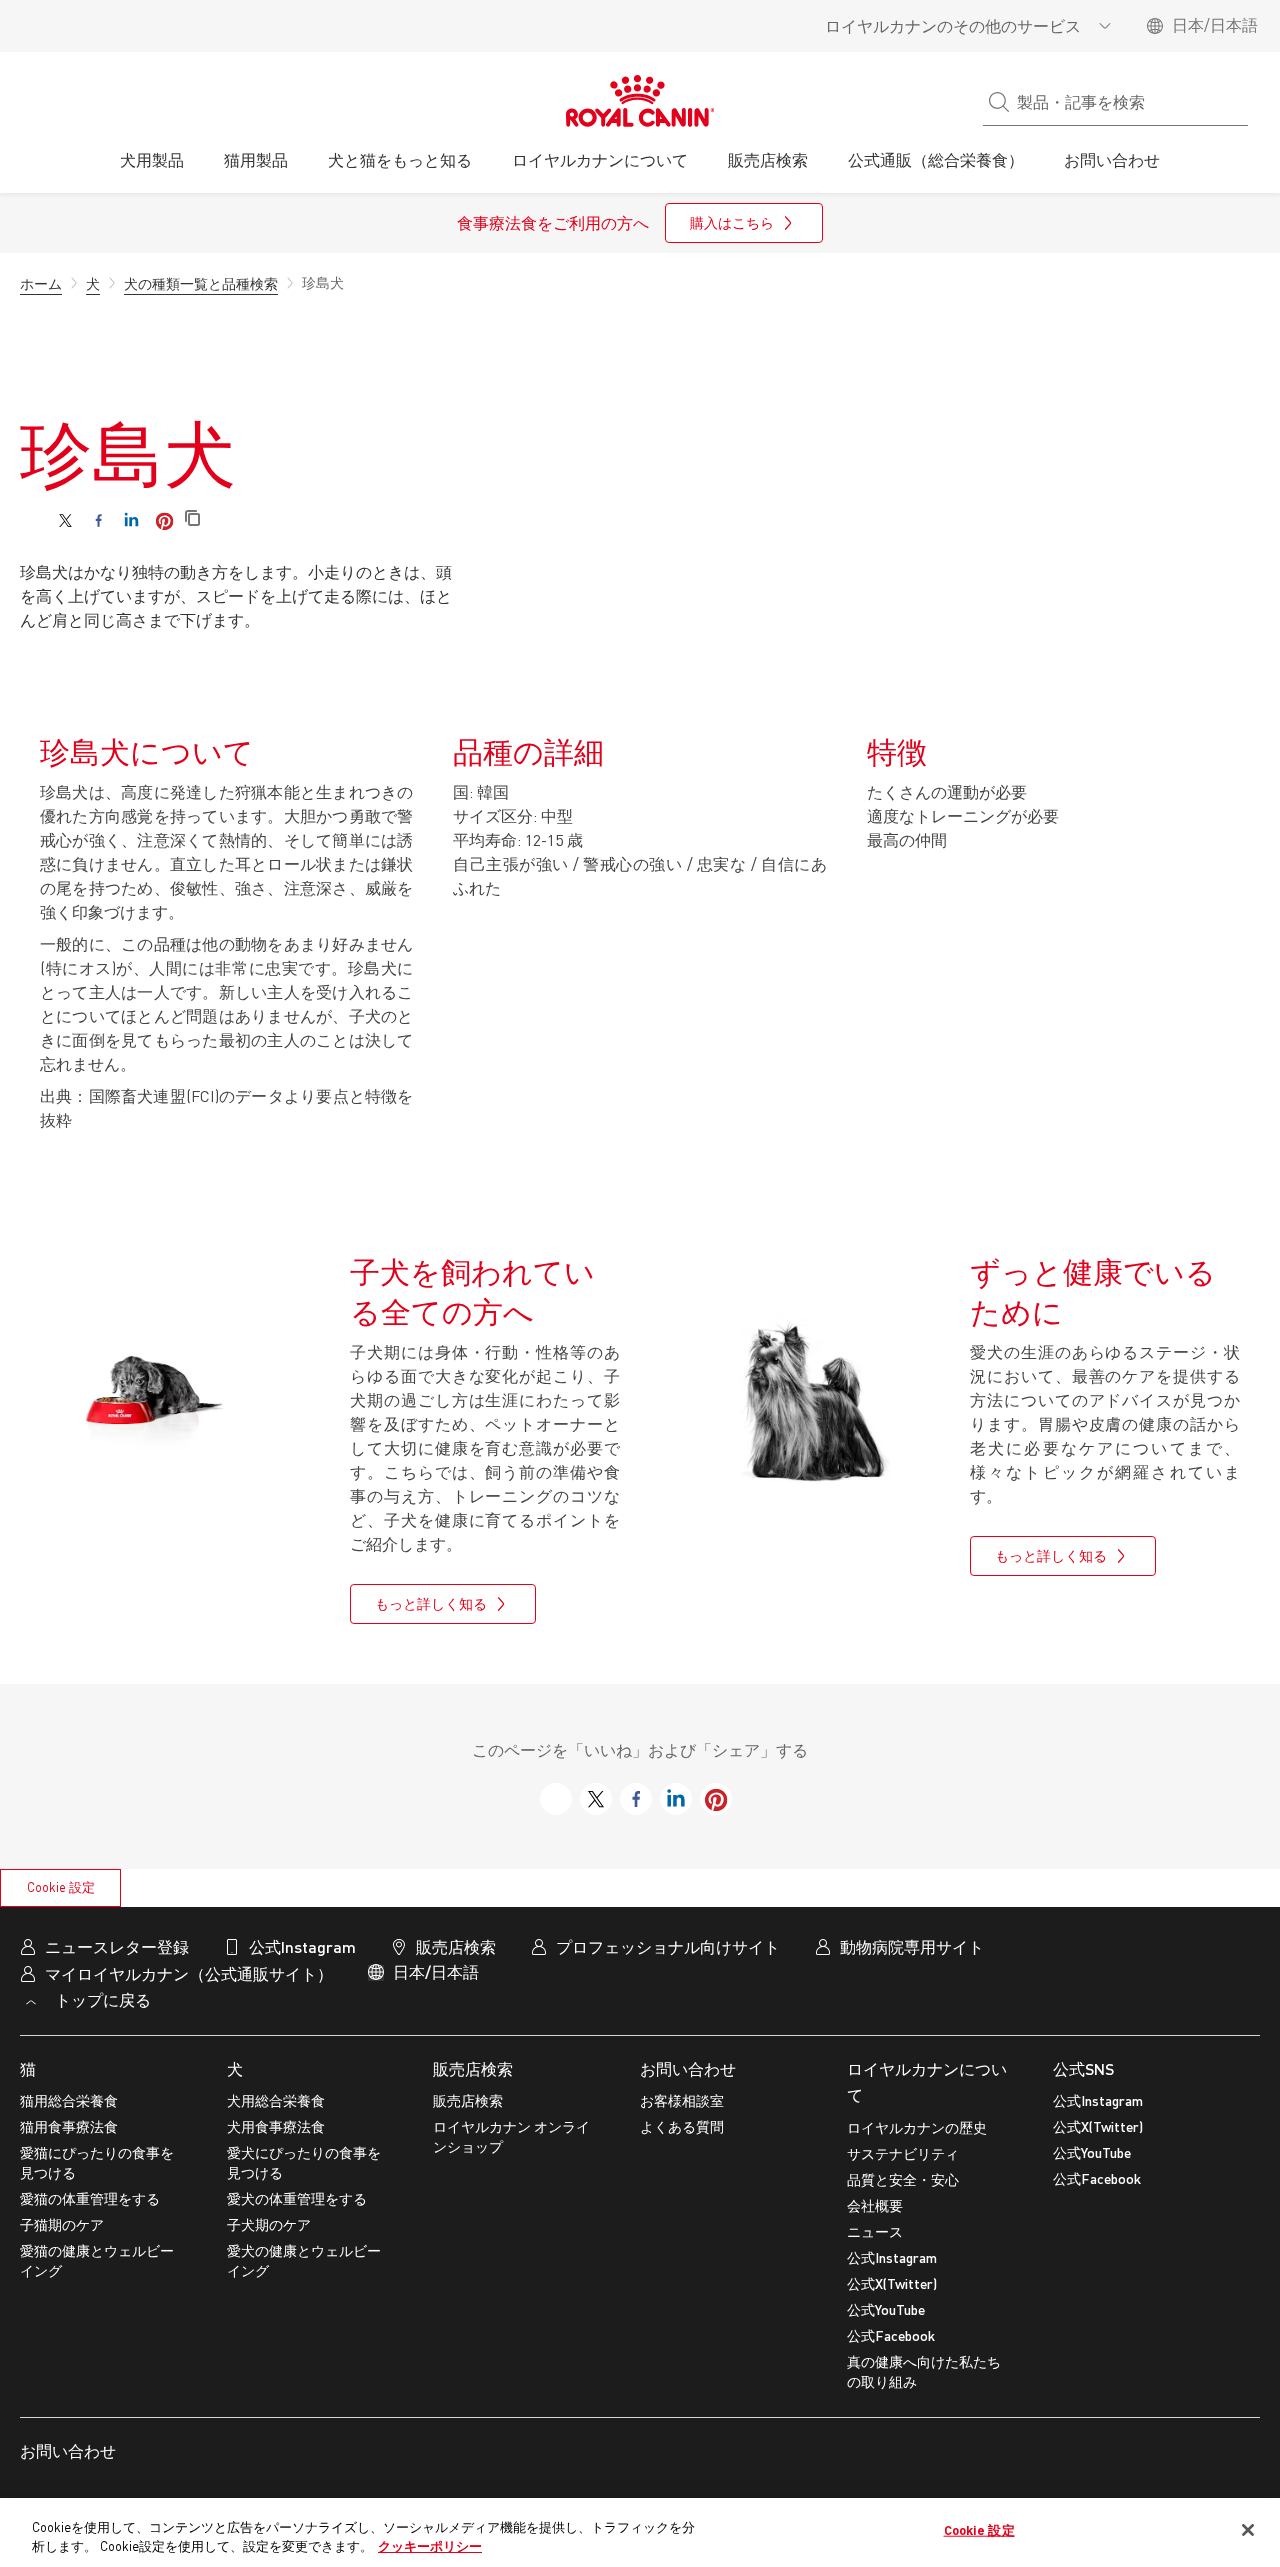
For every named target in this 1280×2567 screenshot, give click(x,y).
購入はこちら (732, 222)
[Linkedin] (131, 520)
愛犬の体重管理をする (297, 2198)
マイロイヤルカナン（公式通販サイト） (189, 1973)
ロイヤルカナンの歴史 (917, 2127)
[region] (640, 2532)
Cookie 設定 (61, 1887)
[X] (65, 520)
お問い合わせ (688, 2068)
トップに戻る (101, 1999)
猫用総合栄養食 (69, 2100)
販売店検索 (473, 2068)
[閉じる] (1248, 2530)
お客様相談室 (682, 2100)
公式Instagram (892, 2257)
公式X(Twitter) (892, 2283)
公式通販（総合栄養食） (936, 159)
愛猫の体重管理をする (90, 2198)
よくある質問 (682, 2126)
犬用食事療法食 (276, 2126)
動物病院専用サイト (912, 1946)
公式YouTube (886, 2309)
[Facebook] (98, 520)
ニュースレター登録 (117, 1946)
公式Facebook (891, 2335)
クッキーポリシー (430, 2546)
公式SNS (1083, 2068)
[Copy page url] (192, 519)
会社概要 (875, 2205)
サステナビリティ (903, 2153)
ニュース (875, 2231)
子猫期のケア (62, 2224)
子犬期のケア (269, 2224)
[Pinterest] (164, 520)
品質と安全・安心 (903, 2179)
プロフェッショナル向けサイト (668, 1946)
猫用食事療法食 (69, 2126)
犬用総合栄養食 (276, 2100)
